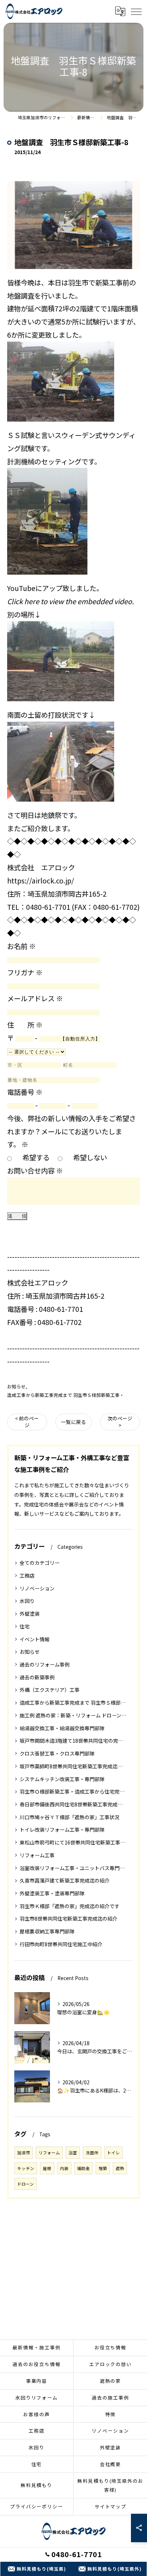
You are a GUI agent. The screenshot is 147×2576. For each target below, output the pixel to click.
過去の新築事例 (37, 1677)
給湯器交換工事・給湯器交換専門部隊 (62, 1728)
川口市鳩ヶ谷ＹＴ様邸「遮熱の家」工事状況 (70, 1817)
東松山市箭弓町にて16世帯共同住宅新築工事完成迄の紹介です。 (73, 1842)
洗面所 (92, 2153)
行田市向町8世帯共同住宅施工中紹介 (61, 1944)
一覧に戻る (73, 1422)
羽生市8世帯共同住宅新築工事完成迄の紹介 (69, 1918)
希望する (36, 1157)
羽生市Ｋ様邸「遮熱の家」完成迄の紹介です (70, 1906)
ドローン (26, 2184)
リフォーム (49, 2153)
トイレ (113, 2153)
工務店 (27, 1575)
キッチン (26, 2168)
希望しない (90, 1157)
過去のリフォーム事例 (45, 1664)
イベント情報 (35, 1639)
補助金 (83, 2168)
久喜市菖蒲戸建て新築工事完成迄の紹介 (65, 1880)
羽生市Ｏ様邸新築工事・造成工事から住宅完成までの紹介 (73, 1791)
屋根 (47, 2168)
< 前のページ (27, 1422)
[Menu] (136, 11)
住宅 (25, 1626)
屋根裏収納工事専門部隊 (47, 1931)
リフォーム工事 (37, 1855)
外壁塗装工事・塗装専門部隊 (52, 1893)
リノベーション (37, 1588)
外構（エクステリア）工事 (50, 1690)
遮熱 (120, 2168)
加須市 (24, 2153)
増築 (103, 2168)
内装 (64, 2168)
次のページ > (120, 1422)
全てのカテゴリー (40, 1563)
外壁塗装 (30, 1614)
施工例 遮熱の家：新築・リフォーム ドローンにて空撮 (73, 1715)
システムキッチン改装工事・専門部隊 (62, 1779)
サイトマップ (111, 2506)
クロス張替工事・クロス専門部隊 (57, 1753)
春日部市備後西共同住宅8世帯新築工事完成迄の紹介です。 (73, 1804)
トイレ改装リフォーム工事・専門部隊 (62, 1830)
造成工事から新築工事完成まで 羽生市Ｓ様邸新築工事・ (66, 1395)
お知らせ (16, 1386)
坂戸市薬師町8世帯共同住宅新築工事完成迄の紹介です (73, 1766)
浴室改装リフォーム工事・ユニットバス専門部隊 (73, 1868)
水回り (27, 1601)
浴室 (73, 2153)
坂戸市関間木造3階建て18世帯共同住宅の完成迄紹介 (73, 1741)
